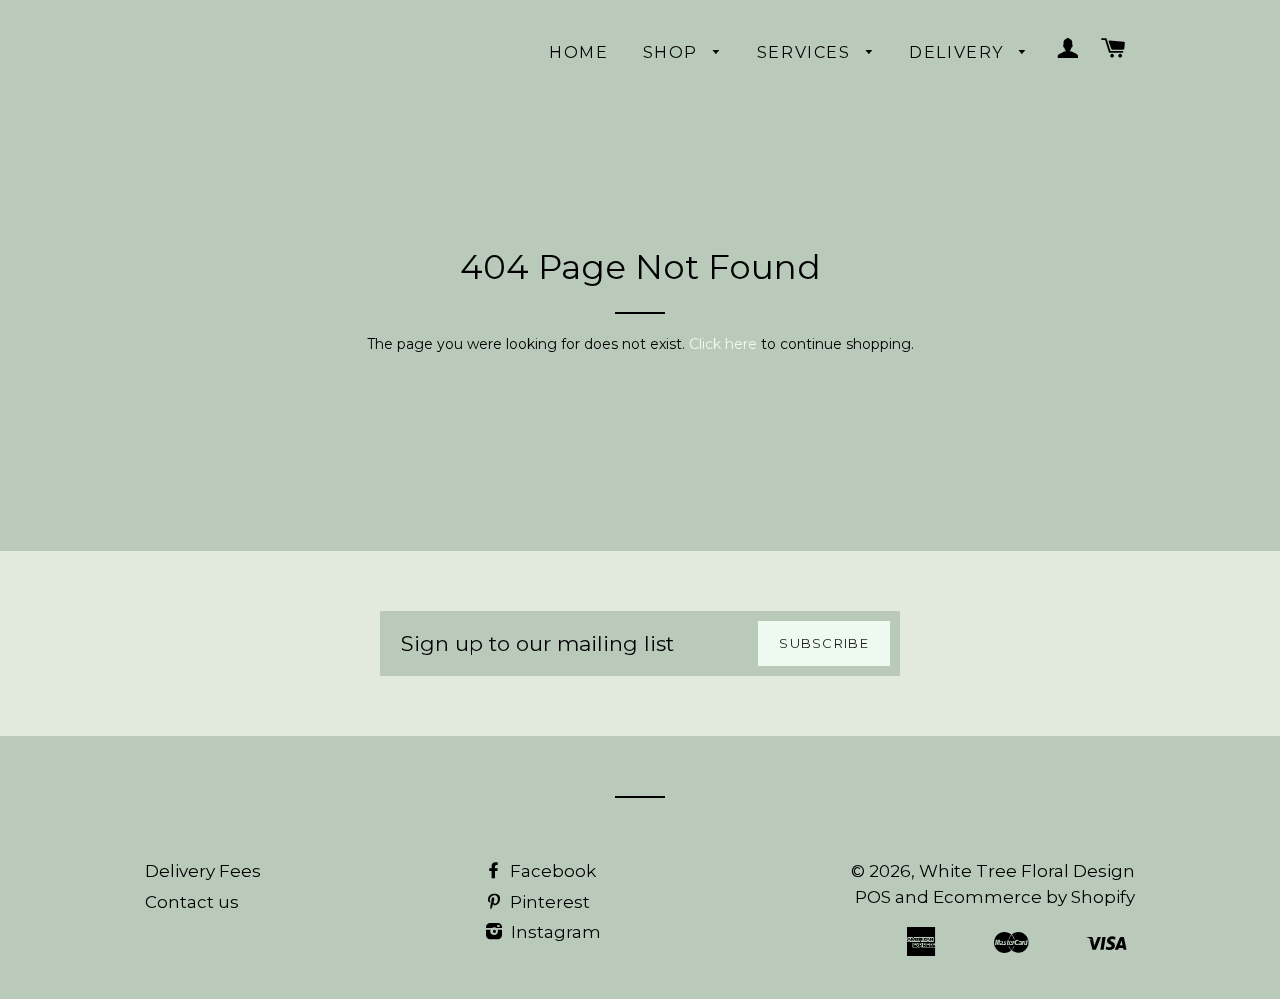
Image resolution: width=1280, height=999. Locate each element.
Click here (723, 344)
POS (873, 897)
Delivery (959, 52)
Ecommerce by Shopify (1034, 897)
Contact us (192, 902)
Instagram (554, 932)
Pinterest (548, 902)
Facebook (551, 871)
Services (806, 52)
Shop (673, 52)
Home (578, 52)
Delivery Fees (203, 871)
